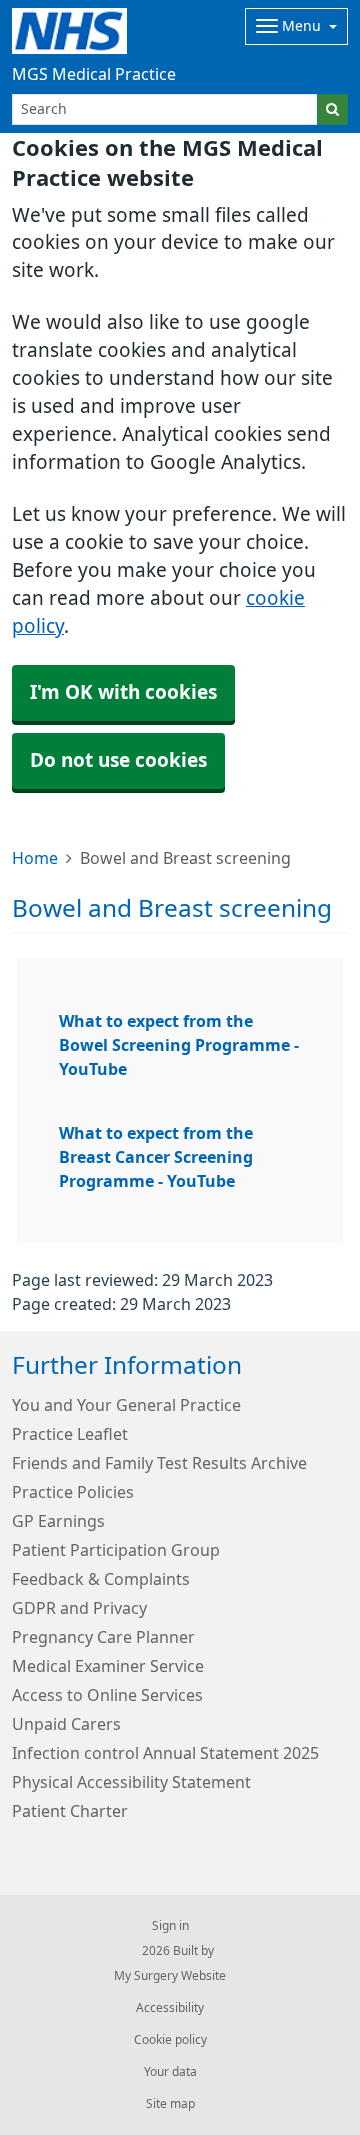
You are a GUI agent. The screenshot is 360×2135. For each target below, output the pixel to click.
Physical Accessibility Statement (131, 1782)
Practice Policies (73, 1492)
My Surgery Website (170, 1976)
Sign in (170, 1926)
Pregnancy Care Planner (103, 1637)
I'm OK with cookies (123, 692)
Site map (170, 2104)
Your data (170, 2072)
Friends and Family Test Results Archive (159, 1463)
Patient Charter (70, 1811)
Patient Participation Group (116, 1550)
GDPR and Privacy (79, 1608)
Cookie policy (170, 2040)
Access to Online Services (107, 1695)
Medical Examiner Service (108, 1666)
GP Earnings (58, 1521)
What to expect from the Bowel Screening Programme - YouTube (179, 1045)
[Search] (332, 109)
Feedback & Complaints (101, 1579)
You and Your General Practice (126, 1405)
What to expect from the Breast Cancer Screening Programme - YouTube (156, 1157)
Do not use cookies (118, 760)
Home (35, 858)
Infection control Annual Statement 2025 (165, 1753)
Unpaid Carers (66, 1724)
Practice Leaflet (70, 1434)
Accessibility (170, 2008)
